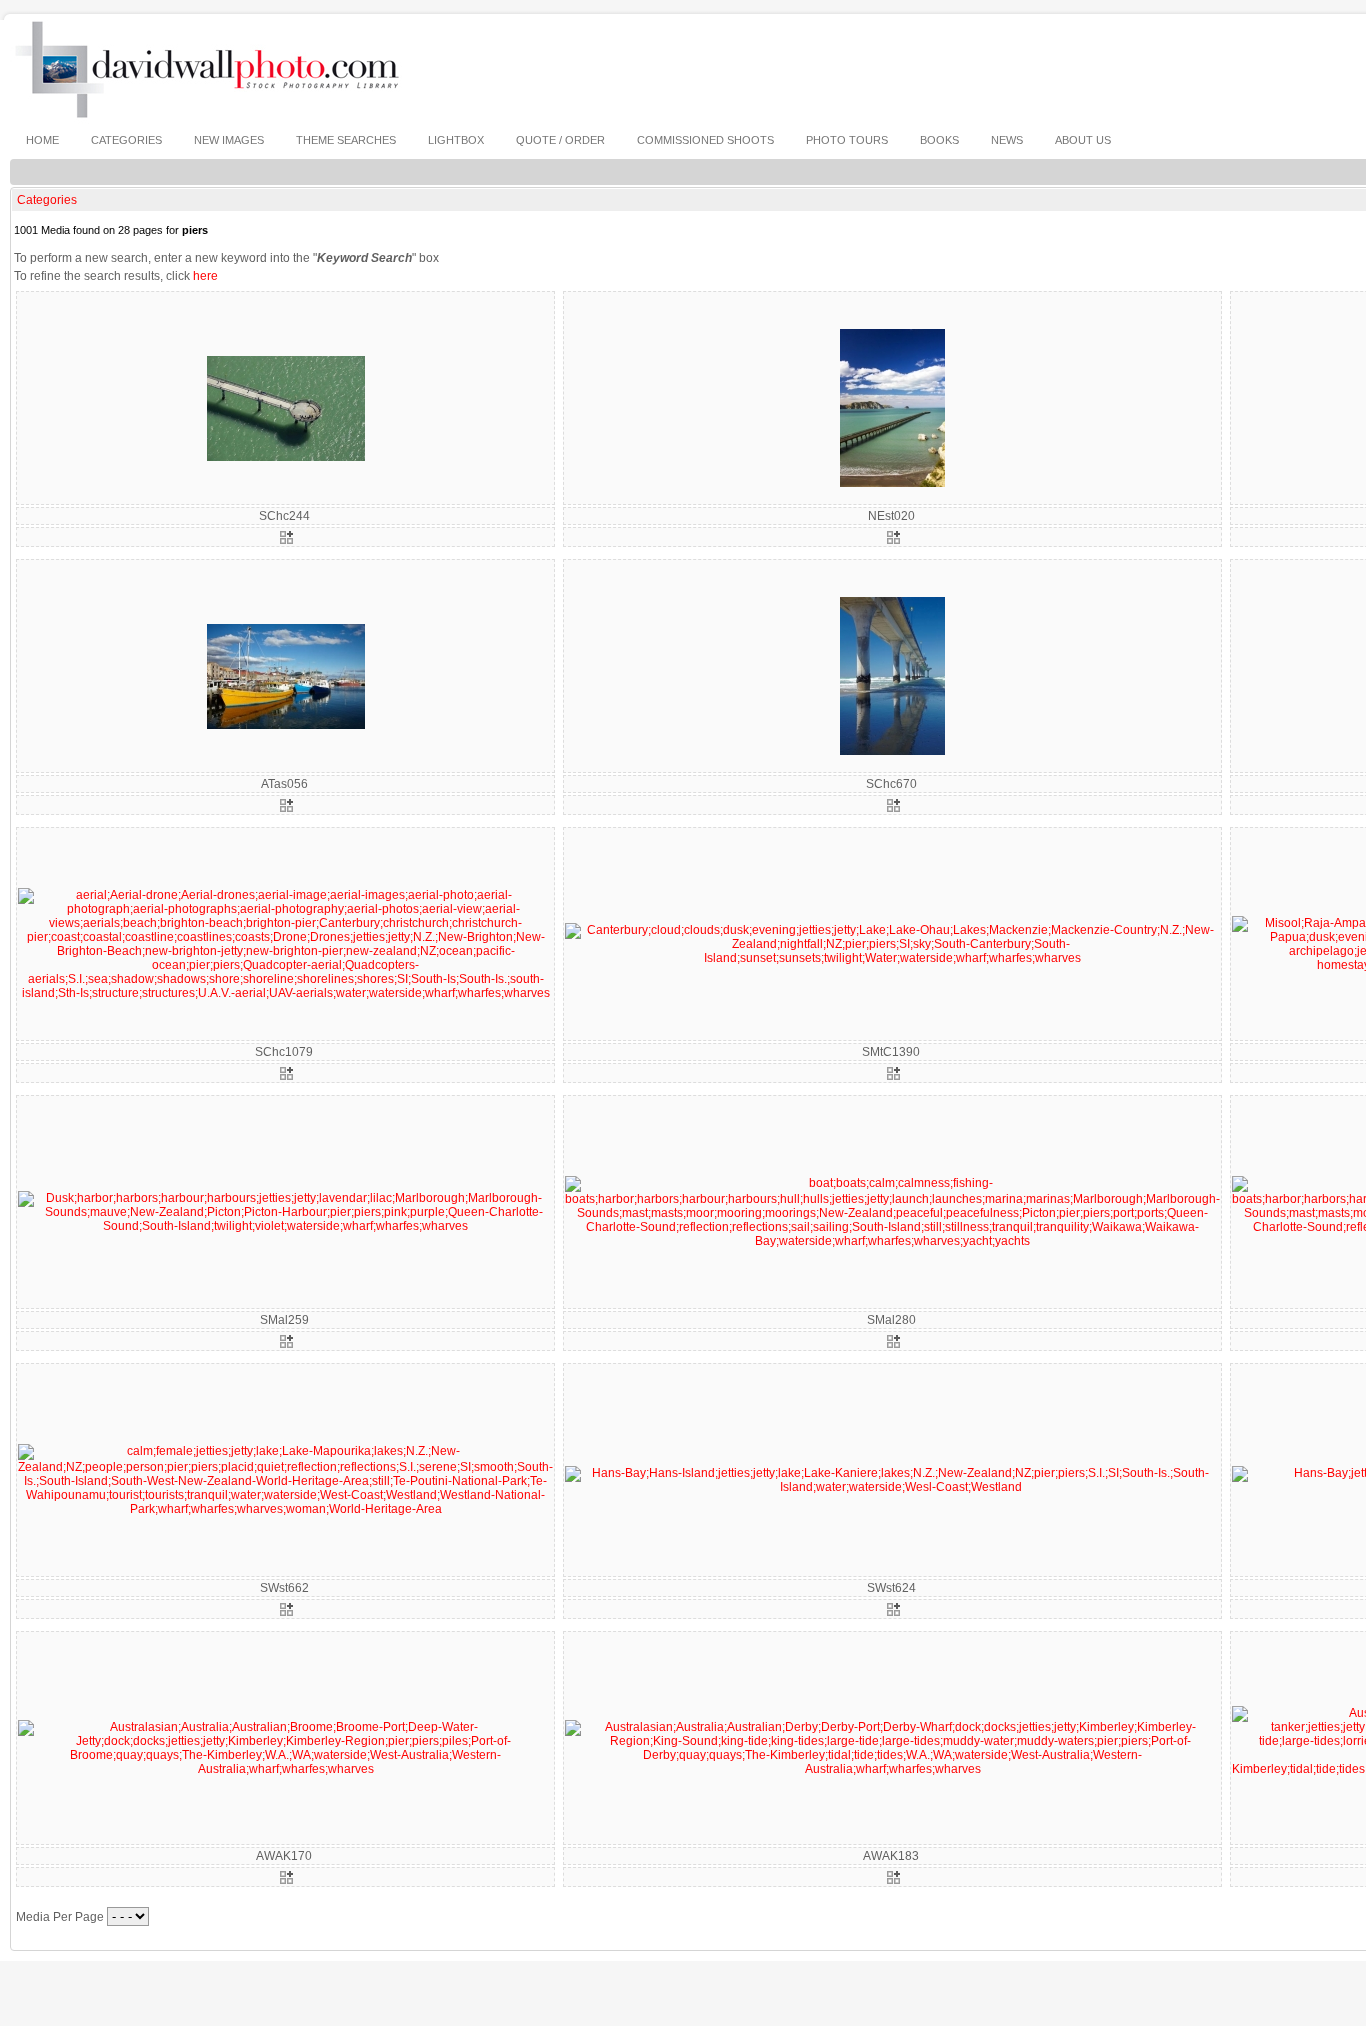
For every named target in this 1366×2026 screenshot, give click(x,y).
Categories (47, 200)
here (205, 276)
